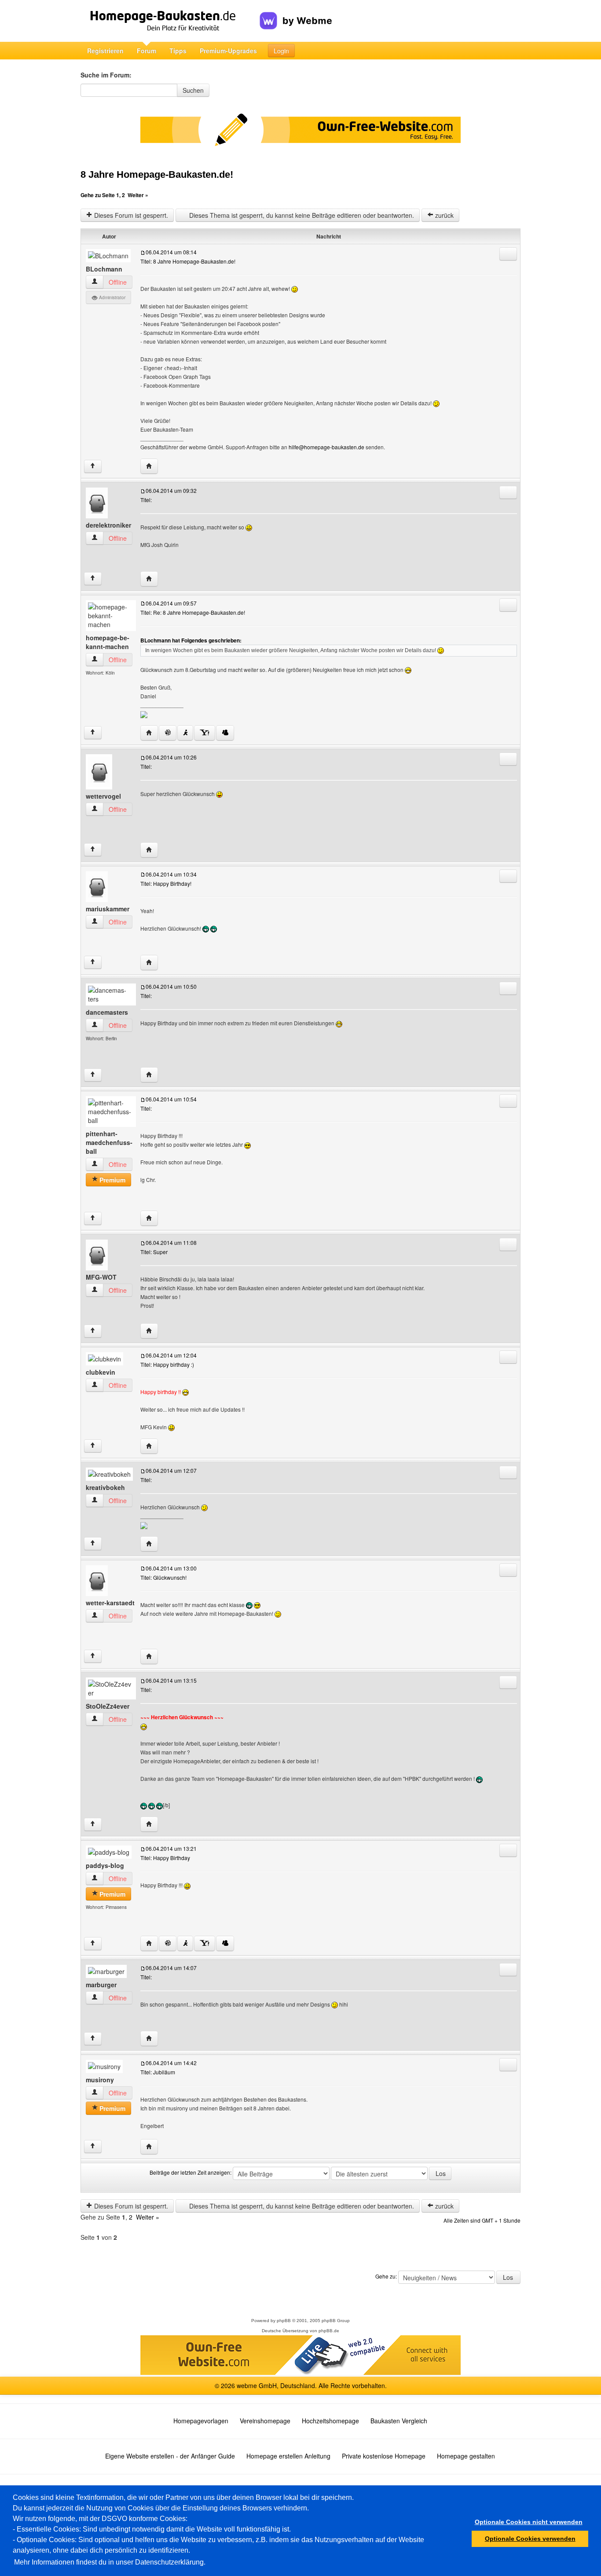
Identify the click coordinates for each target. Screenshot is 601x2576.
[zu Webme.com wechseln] (296, 14)
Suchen (193, 90)
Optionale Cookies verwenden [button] (530, 2539)
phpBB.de (329, 2331)
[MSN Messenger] (225, 733)
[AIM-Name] (185, 733)
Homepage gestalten (466, 2456)
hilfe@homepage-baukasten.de (326, 447)
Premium (112, 1180)
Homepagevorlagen (201, 2421)
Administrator (112, 297)
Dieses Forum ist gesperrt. (130, 215)
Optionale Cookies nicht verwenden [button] (529, 2522)
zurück (443, 215)
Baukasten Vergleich (399, 2421)
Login (281, 51)
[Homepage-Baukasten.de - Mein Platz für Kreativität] (170, 21)
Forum (147, 51)
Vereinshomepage (265, 2421)
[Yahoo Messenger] (205, 733)
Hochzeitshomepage (330, 2421)
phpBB (284, 2321)
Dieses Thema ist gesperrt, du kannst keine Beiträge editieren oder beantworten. (301, 215)
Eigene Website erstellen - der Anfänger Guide (170, 2456)
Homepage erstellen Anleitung (288, 2456)
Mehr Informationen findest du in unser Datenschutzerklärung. (110, 2562)
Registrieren (105, 51)
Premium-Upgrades (228, 51)
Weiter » (138, 195)
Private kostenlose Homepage (384, 2456)
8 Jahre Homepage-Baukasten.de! (157, 174)
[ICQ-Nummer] (168, 733)
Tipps (178, 51)
